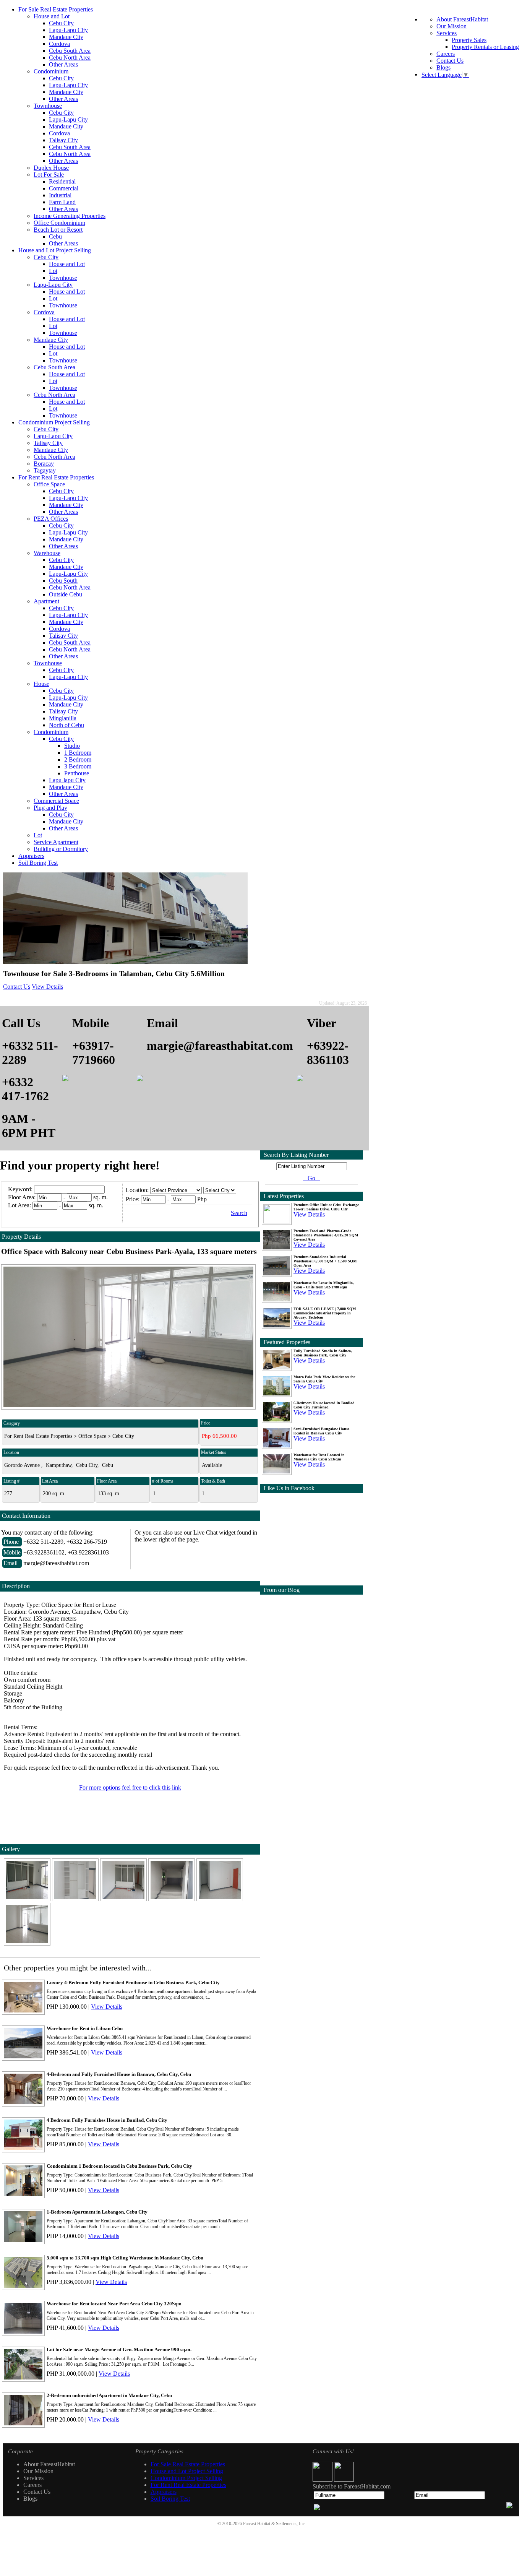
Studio (72, 746)
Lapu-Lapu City (68, 30)
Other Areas (63, 64)
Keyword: (21, 1189)
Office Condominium (59, 223)
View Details (47, 987)
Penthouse (77, 773)
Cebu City (61, 23)
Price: (133, 1199)
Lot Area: (19, 1205)
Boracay (44, 464)
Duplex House (51, 168)
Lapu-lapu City (67, 780)
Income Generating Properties (70, 216)
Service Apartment (56, 842)
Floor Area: (22, 1197)
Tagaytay (45, 470)
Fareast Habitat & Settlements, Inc (274, 2524)
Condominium (51, 71)
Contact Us (450, 61)
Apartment (46, 601)
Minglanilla (63, 718)
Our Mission (451, 26)
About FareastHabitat (462, 19)
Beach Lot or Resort (58, 230)
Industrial (60, 195)
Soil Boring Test (38, 863)
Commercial (64, 188)
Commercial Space (56, 801)
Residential (62, 181)
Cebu (55, 236)
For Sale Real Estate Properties (56, 9)
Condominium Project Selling (54, 422)
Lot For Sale (49, 175)
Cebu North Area (70, 58)
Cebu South (63, 581)
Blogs (443, 67)
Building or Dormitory (61, 849)
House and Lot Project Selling (55, 250)
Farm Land (62, 202)
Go (311, 1178)
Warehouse (47, 553)
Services (447, 33)
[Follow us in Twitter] (344, 2479)
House (41, 684)
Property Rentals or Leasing (485, 47)
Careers (446, 54)
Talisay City (63, 140)
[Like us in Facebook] (323, 2479)
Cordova (59, 44)
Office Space (49, 484)
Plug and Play (50, 808)
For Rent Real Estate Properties (56, 477)
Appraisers (31, 856)
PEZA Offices (51, 519)
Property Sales (469, 40)
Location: (137, 1190)
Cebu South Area (70, 51)
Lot (53, 271)
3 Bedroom (78, 766)
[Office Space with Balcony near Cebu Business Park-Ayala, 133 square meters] (28, 1899)
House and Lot (52, 16)
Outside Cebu (66, 594)
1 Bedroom (78, 753)
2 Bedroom (78, 759)
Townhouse (48, 106)
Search (239, 1213)
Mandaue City (66, 37)
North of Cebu (66, 725)
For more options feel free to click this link (130, 1787)
